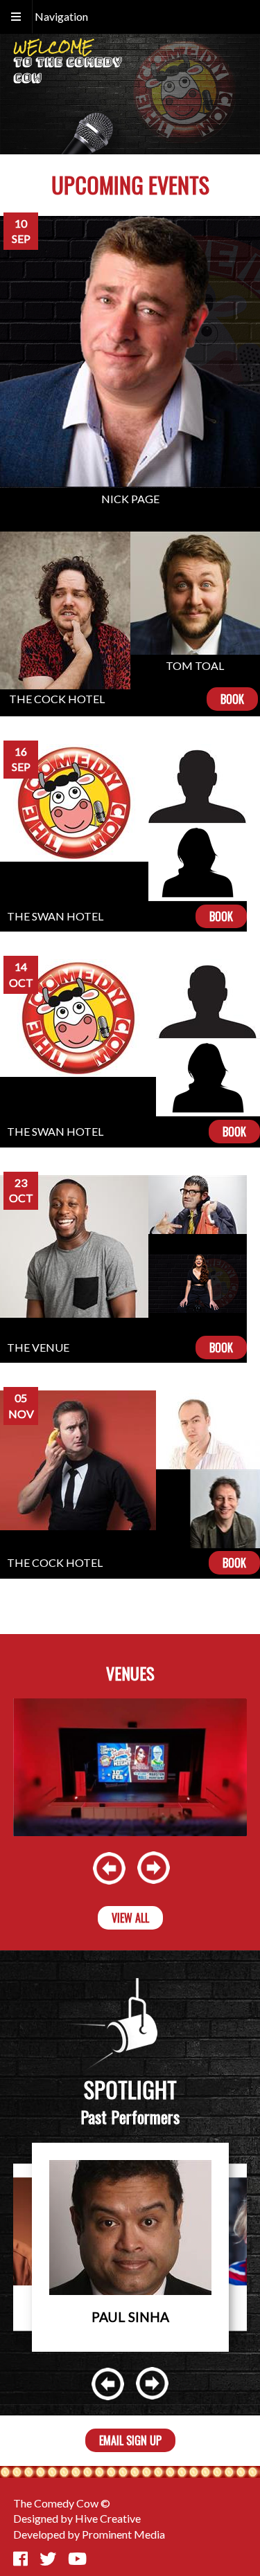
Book (232, 699)
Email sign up (130, 2440)
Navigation (61, 16)
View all (130, 1918)
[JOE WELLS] (65, 610)
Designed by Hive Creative (77, 2518)
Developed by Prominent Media (89, 2534)
